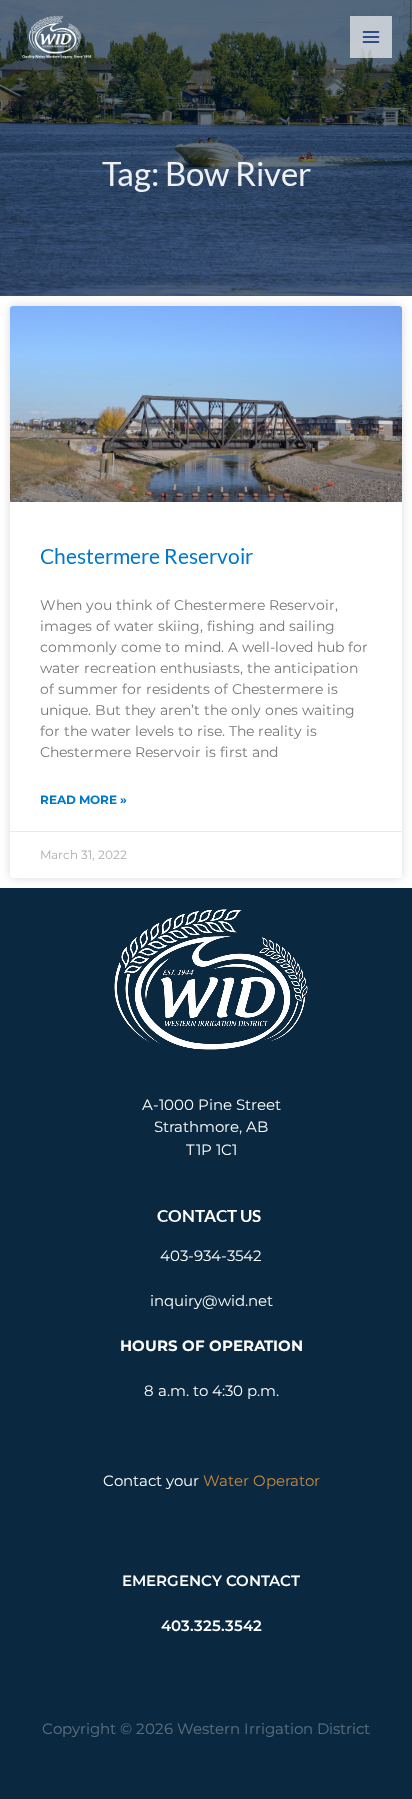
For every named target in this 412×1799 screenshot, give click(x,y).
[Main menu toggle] (371, 37)
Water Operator (261, 1480)
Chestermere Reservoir (146, 555)
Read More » (83, 799)
